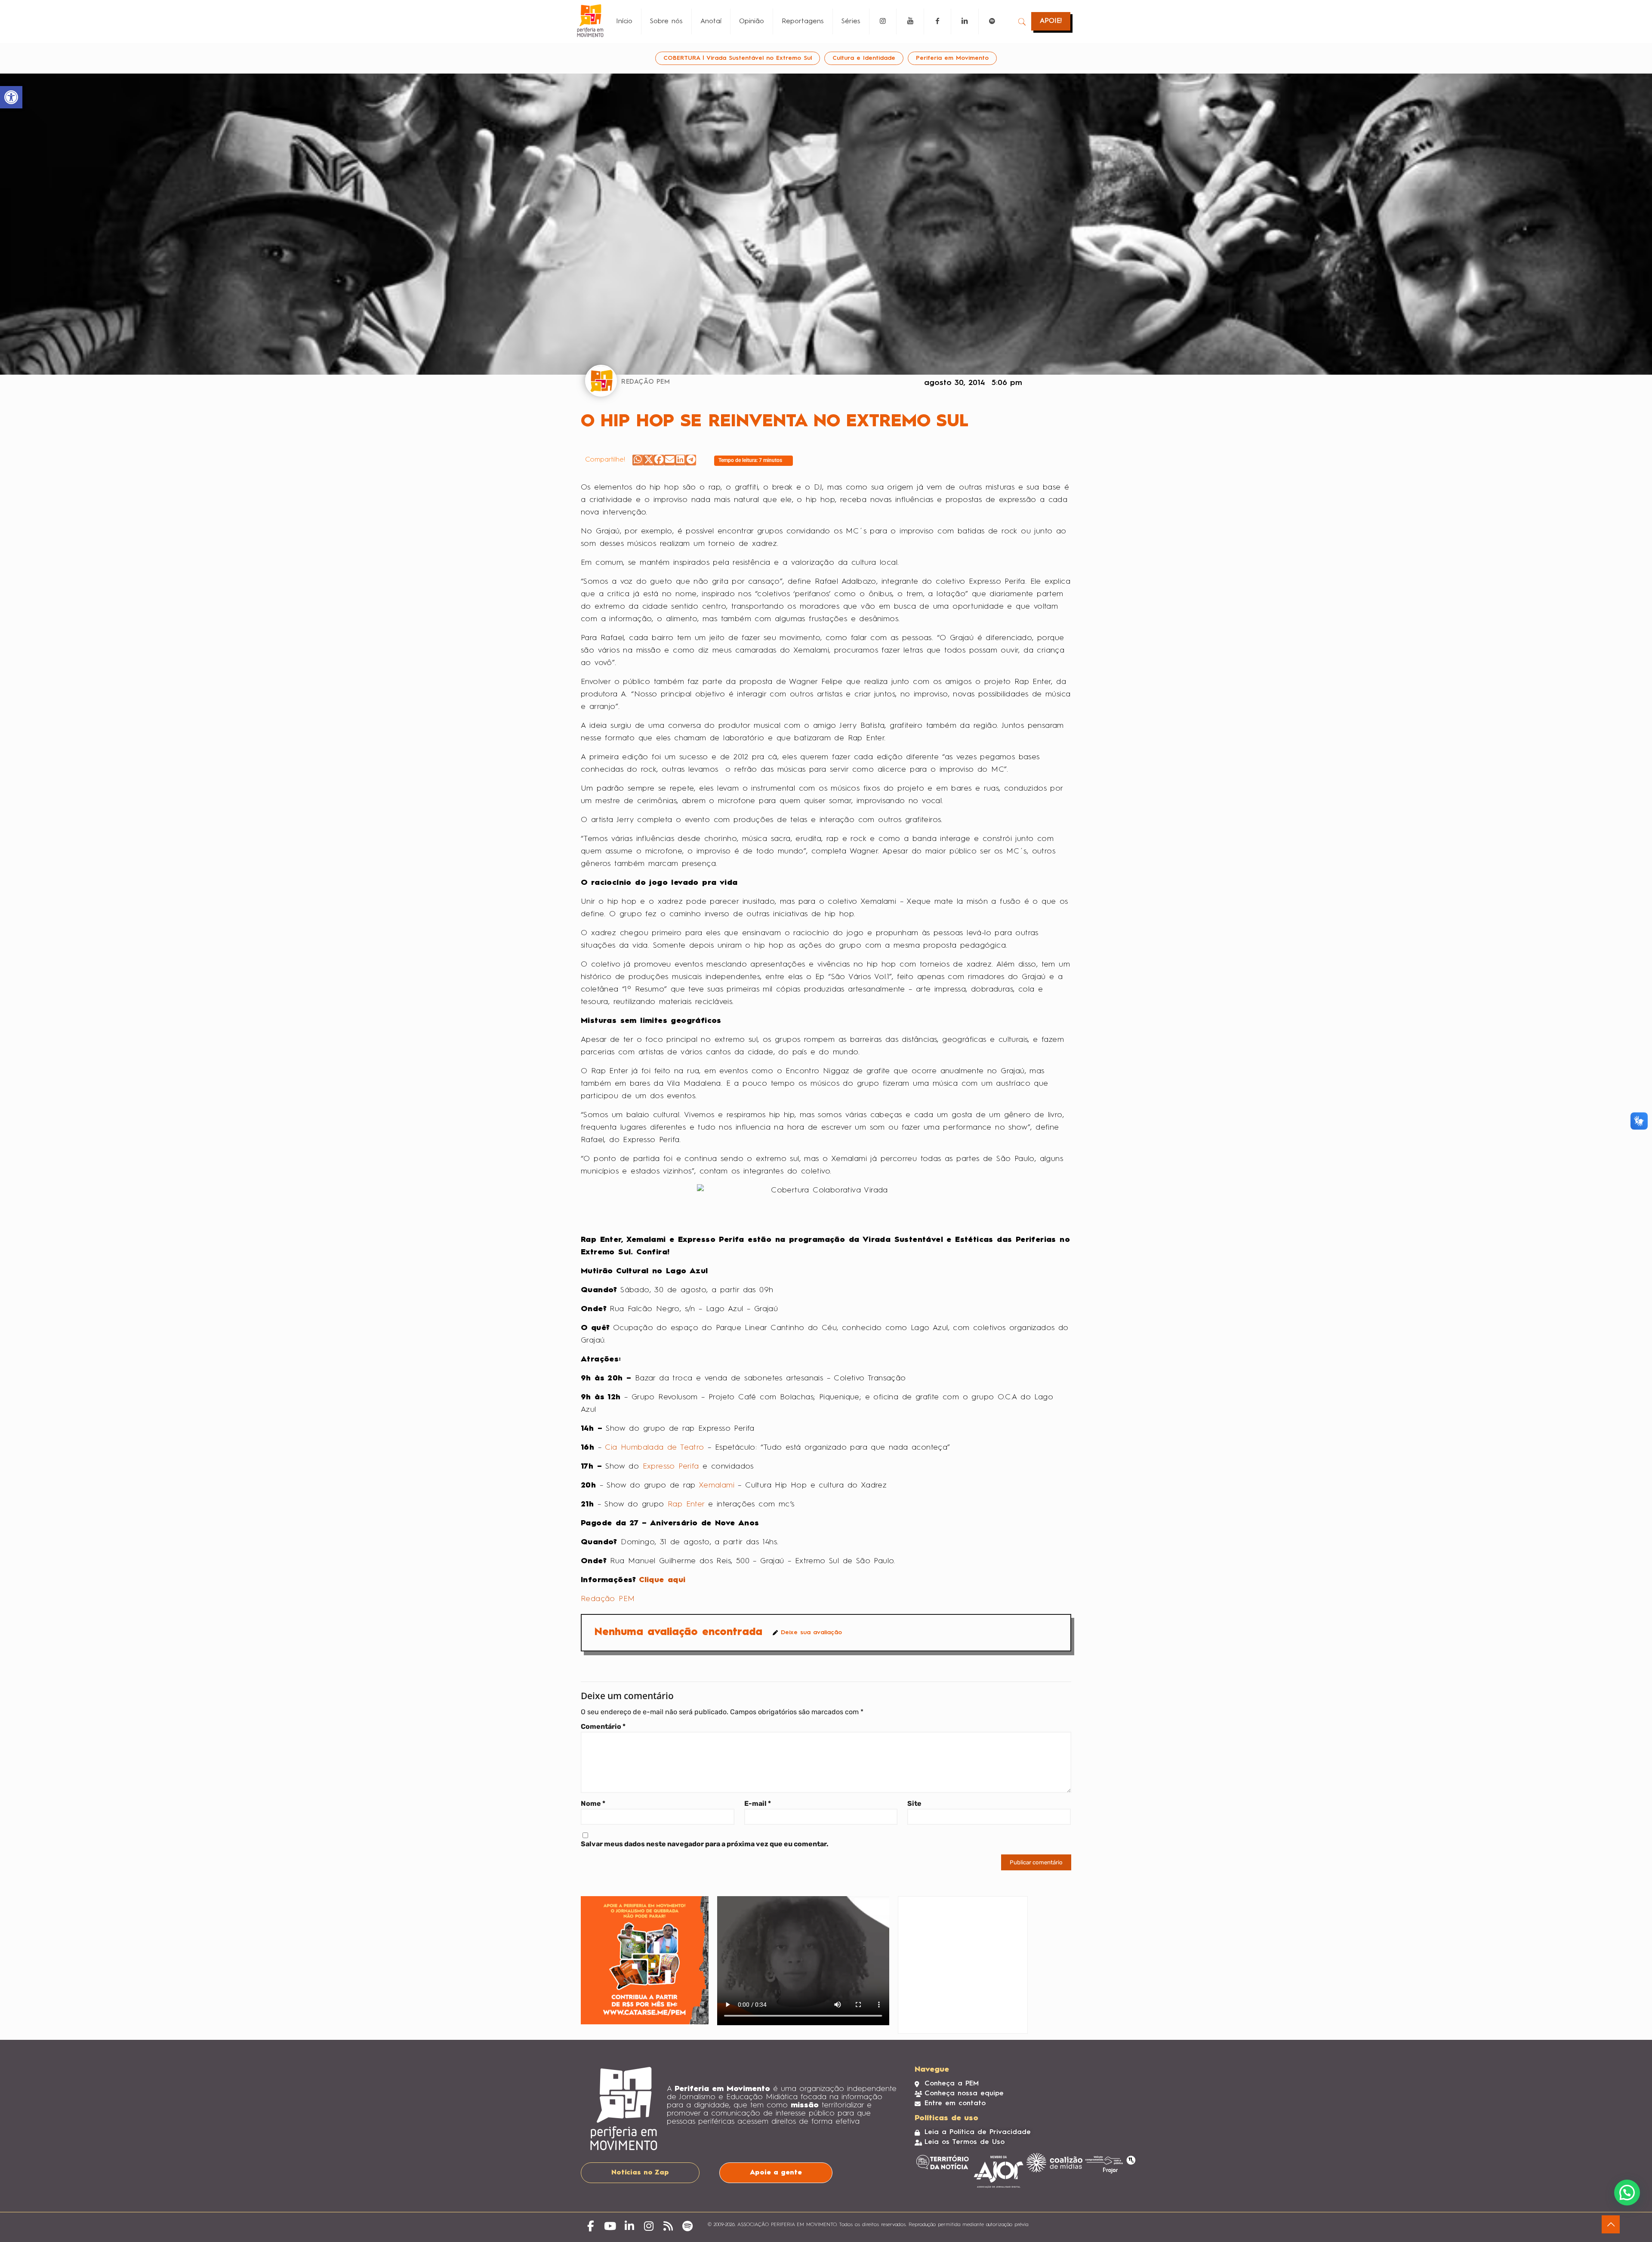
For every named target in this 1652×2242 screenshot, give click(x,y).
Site (914, 1803)
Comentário (603, 1726)
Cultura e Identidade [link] (864, 58)
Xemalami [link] (717, 1485)
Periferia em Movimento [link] (952, 58)
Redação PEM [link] (608, 1599)
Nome (593, 1803)
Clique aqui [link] (662, 1580)
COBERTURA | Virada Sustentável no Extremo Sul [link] (738, 58)
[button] (638, 460)
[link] (11, 97)
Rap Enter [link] (686, 1504)
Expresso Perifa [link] (671, 1466)
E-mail (758, 1803)
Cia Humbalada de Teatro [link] (656, 1447)
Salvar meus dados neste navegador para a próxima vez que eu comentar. (705, 1844)
